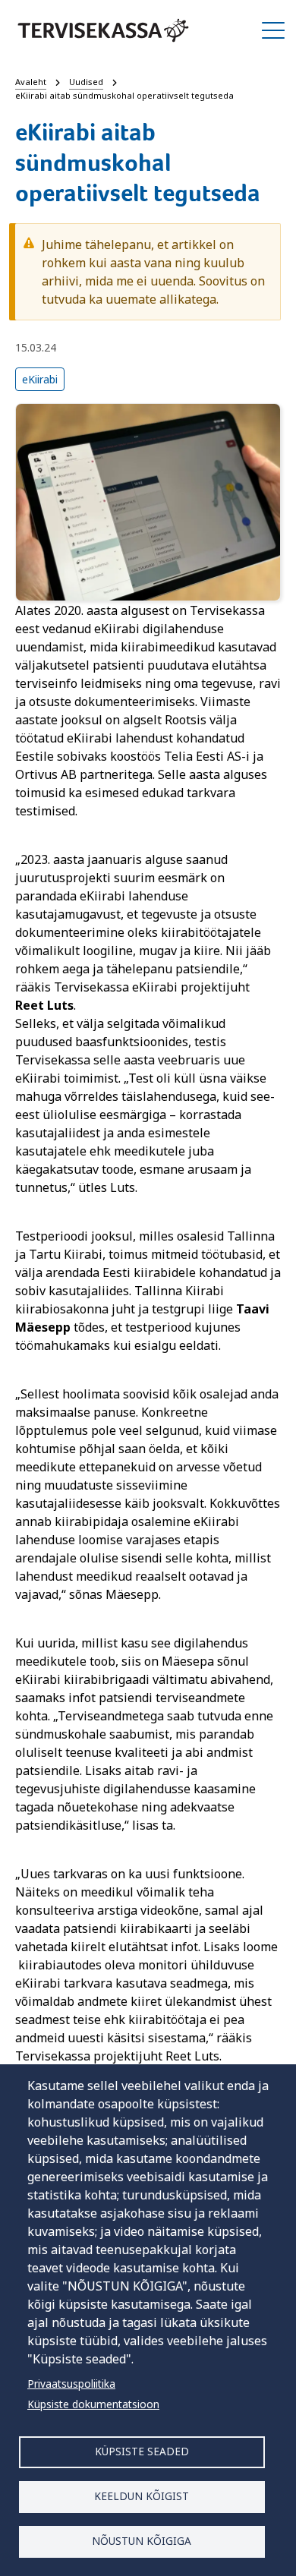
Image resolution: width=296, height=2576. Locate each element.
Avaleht (31, 82)
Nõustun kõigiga (142, 2541)
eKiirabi (40, 379)
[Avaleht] (103, 30)
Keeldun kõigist (142, 2496)
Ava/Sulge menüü (273, 30)
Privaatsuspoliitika (71, 2384)
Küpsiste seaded (142, 2451)
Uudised (86, 82)
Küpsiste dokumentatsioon (93, 2404)
